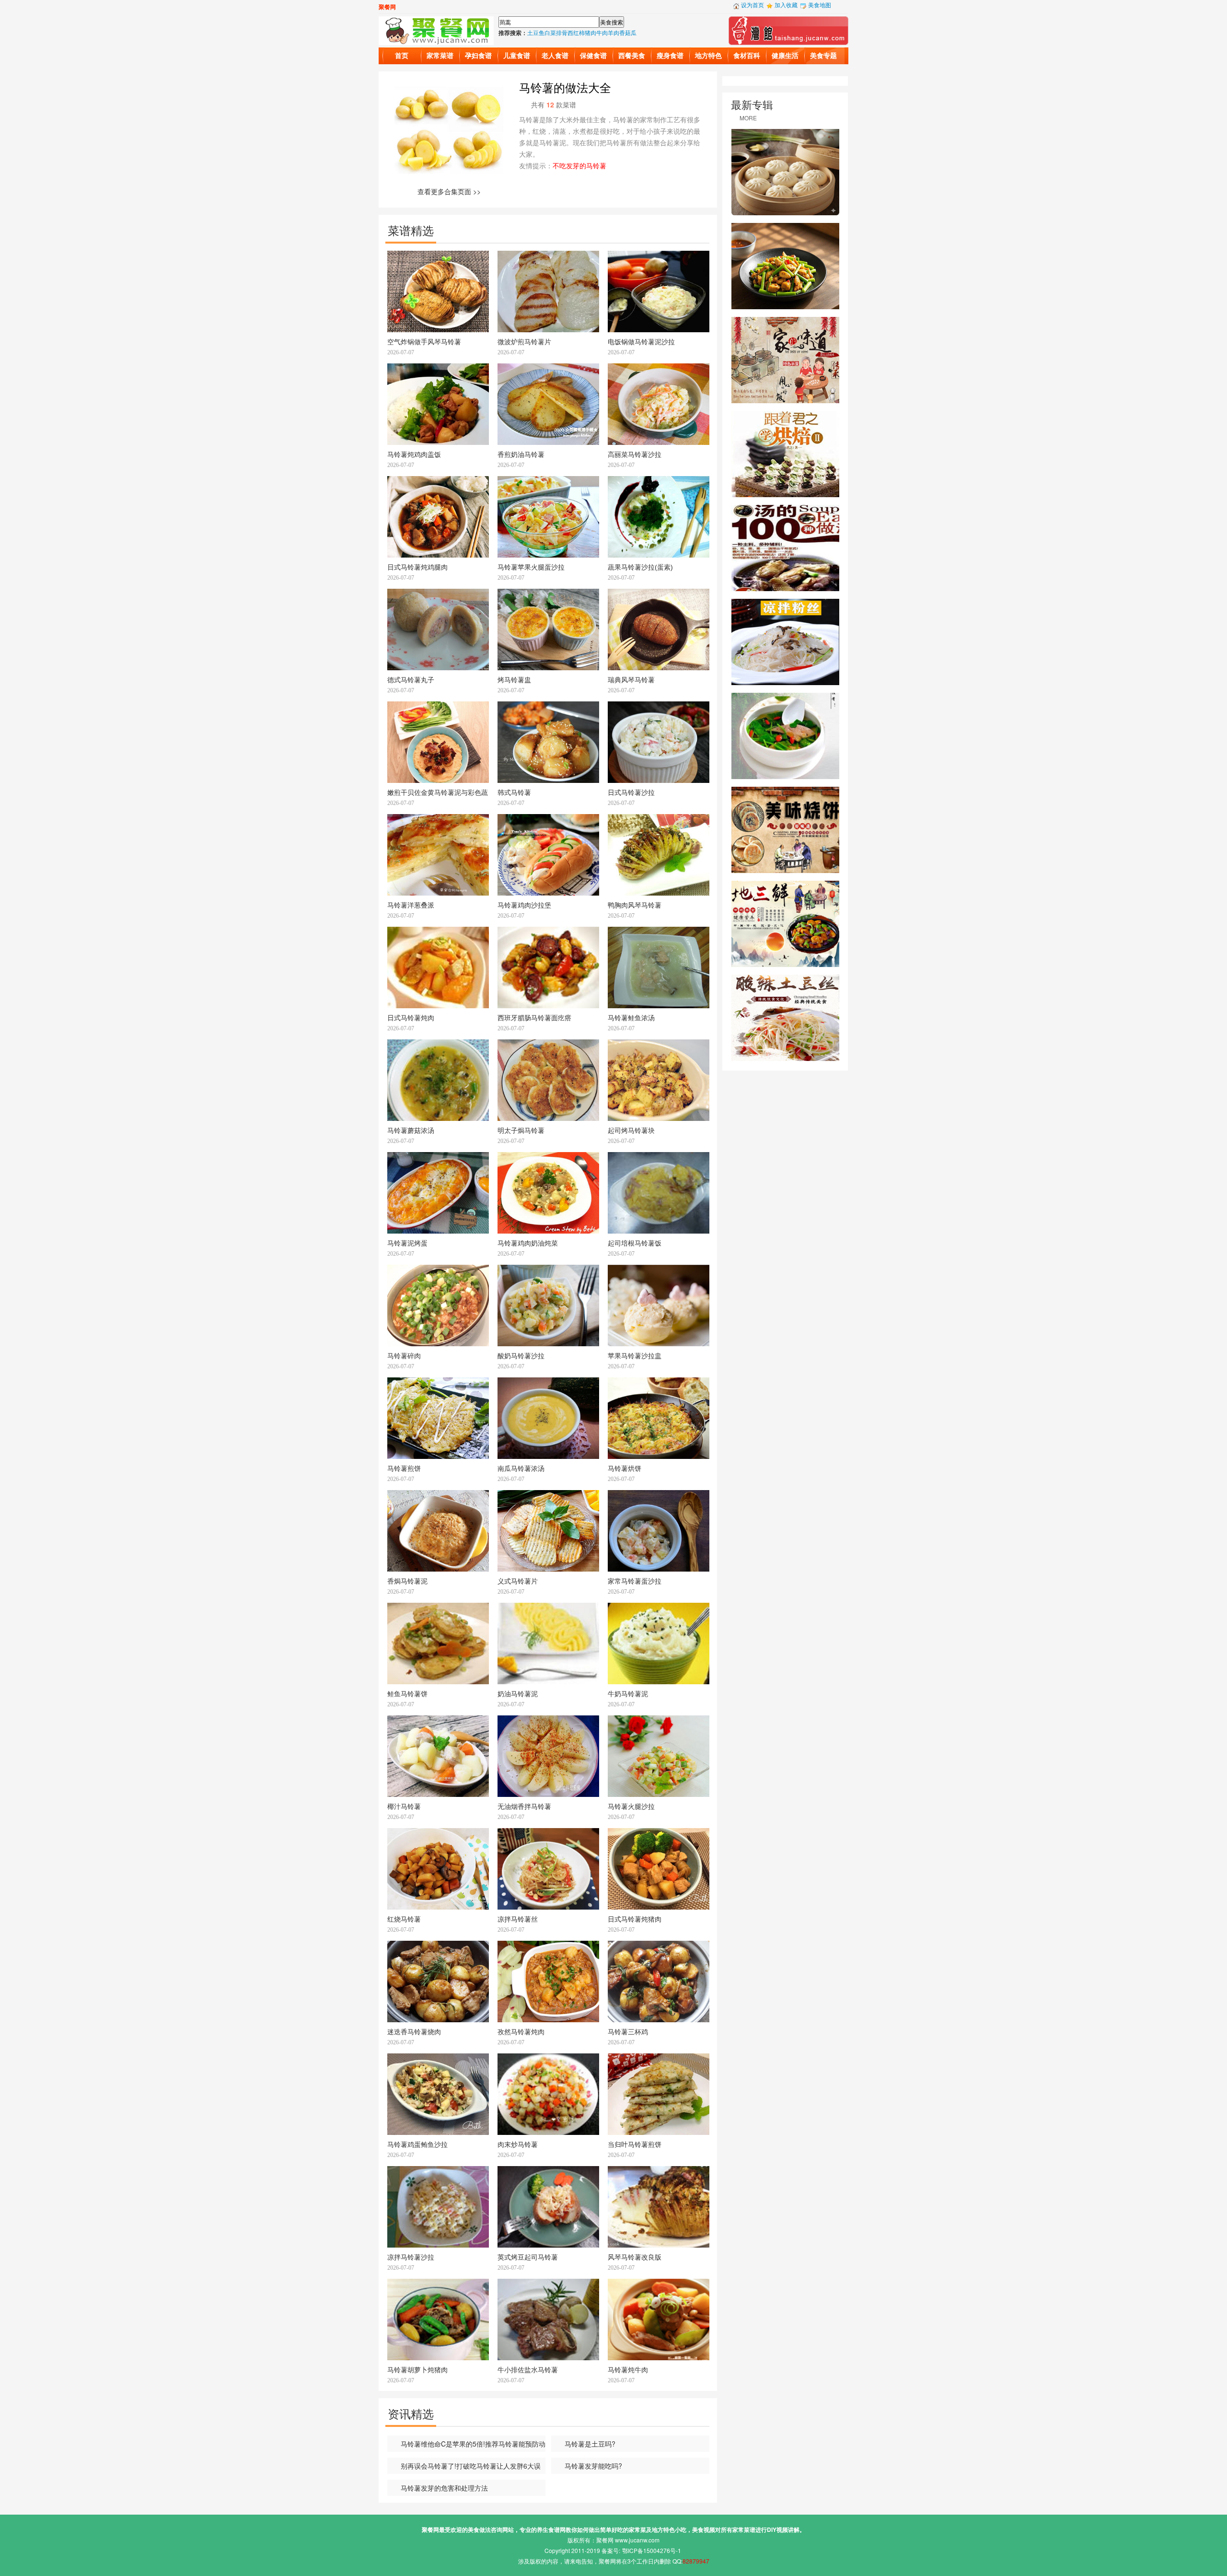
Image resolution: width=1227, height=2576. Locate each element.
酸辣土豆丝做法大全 (785, 1018)
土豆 (533, 32)
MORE (748, 118)
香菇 (625, 32)
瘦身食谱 (670, 56)
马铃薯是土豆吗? (590, 2444)
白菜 (550, 32)
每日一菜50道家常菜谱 (785, 360)
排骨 (562, 32)
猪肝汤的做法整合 (785, 736)
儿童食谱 (517, 56)
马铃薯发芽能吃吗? (593, 2466)
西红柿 (576, 32)
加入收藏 (786, 5)
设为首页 (752, 5)
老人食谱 (555, 56)
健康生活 (785, 56)
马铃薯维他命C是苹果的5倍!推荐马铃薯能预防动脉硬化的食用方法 (466, 2445)
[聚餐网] (436, 29)
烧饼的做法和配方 (785, 830)
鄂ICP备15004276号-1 (652, 2550)
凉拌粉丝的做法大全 (785, 642)
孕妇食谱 (478, 56)
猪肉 (590, 32)
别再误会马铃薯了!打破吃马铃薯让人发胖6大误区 (464, 2467)
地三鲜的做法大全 (785, 924)
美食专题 (823, 56)
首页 (402, 56)
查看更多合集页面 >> (449, 191)
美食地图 (820, 5)
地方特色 (708, 56)
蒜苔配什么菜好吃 (785, 266)
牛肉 (602, 32)
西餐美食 (632, 56)
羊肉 (613, 32)
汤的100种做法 (785, 548)
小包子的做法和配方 (785, 172)
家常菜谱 (440, 56)
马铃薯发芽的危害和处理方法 (444, 2488)
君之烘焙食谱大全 (785, 454)
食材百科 (747, 56)
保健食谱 (593, 56)
